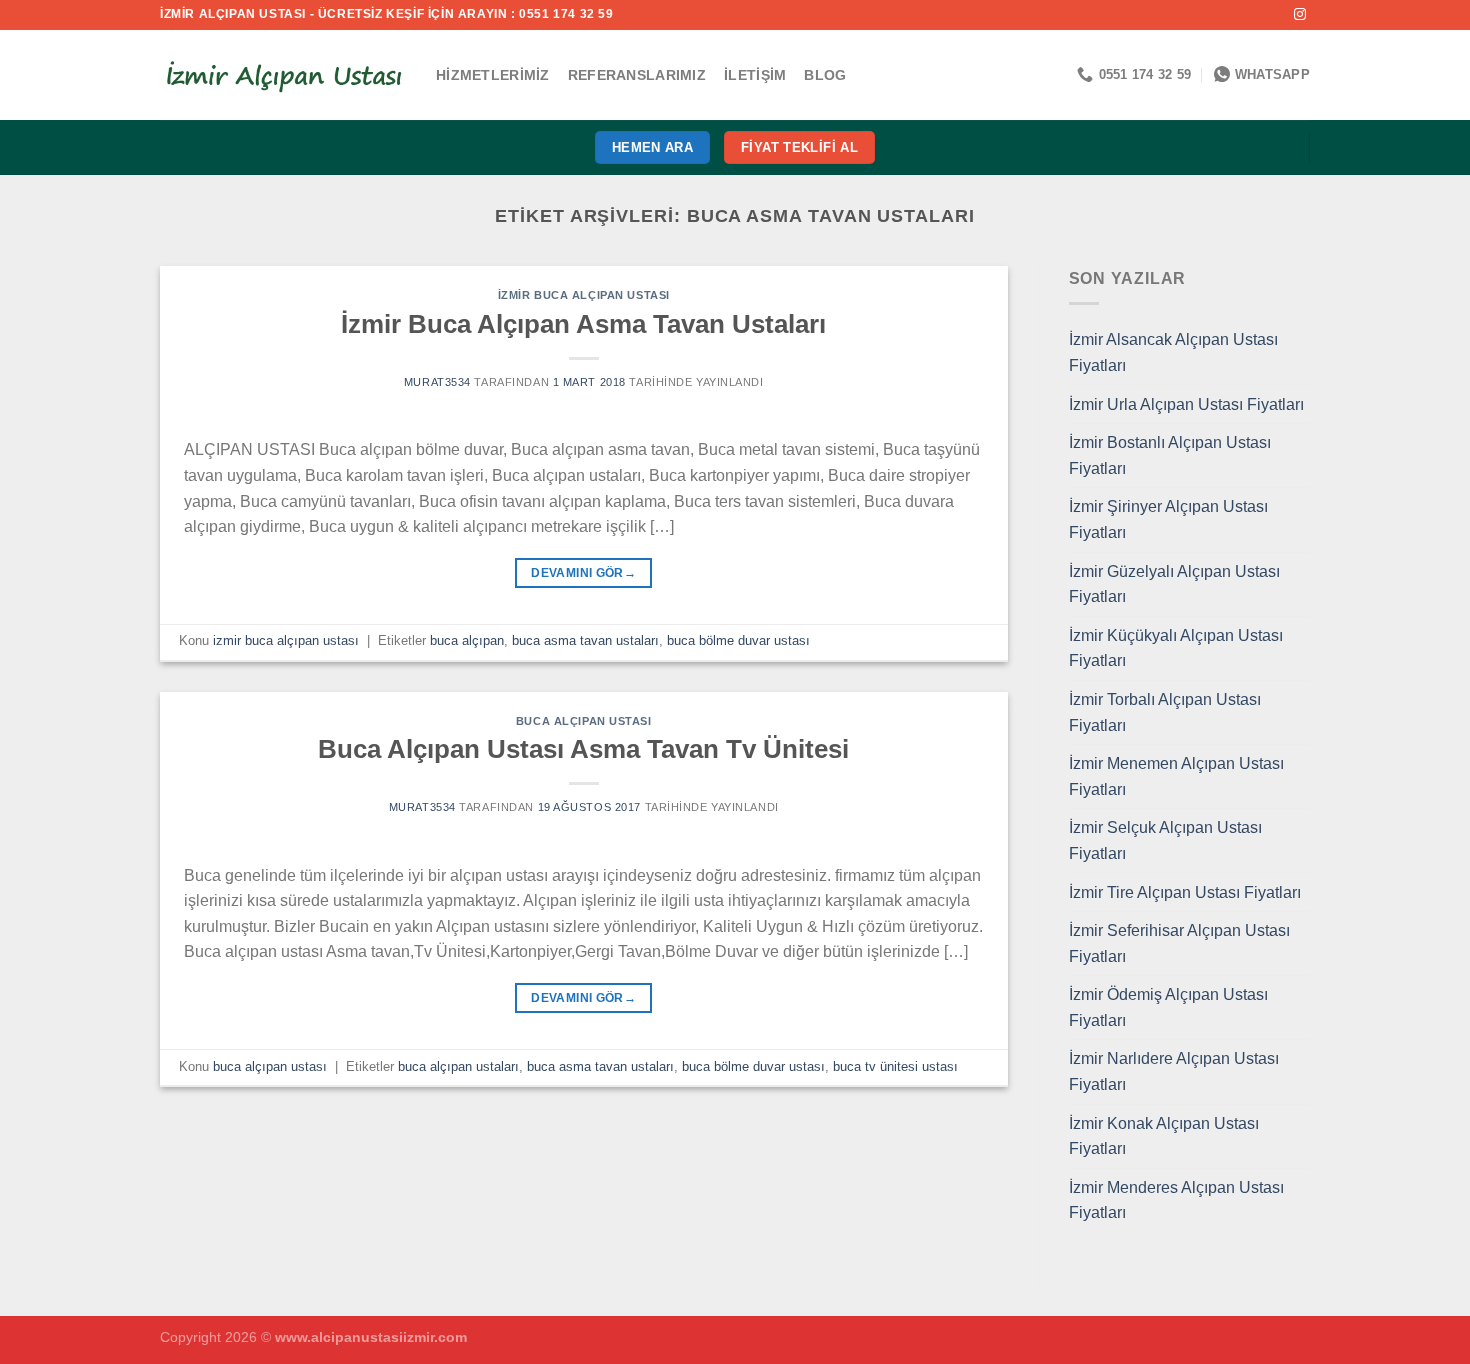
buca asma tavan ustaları (585, 640)
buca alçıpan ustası (584, 721)
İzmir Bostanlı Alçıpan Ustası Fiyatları (1170, 455)
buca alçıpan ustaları (458, 1066)
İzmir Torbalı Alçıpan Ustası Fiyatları (1165, 712)
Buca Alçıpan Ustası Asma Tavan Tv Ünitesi (583, 749)
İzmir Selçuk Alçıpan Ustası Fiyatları (1165, 840)
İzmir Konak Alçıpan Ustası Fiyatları (1164, 1136)
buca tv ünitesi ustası (895, 1066)
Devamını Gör (583, 573)
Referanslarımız (637, 75)
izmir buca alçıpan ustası (584, 295)
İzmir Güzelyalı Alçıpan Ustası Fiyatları (1174, 584)
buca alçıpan (467, 640)
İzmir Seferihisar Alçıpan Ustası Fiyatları (1179, 943)
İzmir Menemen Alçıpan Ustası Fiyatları (1176, 776)
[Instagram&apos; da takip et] (1300, 15)
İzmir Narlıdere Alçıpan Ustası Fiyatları (1174, 1071)
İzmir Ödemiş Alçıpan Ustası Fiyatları (1168, 1007)
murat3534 (437, 382)
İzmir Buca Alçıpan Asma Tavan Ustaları (583, 324)
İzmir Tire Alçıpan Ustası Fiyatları (1185, 892)
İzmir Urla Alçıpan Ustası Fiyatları (1186, 404)
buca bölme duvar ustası (738, 640)
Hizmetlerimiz (493, 75)
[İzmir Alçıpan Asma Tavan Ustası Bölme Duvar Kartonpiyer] (283, 75)
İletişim (755, 75)
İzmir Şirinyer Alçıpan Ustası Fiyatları (1168, 519)
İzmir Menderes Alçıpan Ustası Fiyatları (1176, 1200)
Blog (825, 75)
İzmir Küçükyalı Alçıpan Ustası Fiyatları (1176, 648)
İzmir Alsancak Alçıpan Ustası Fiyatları (1173, 352)
